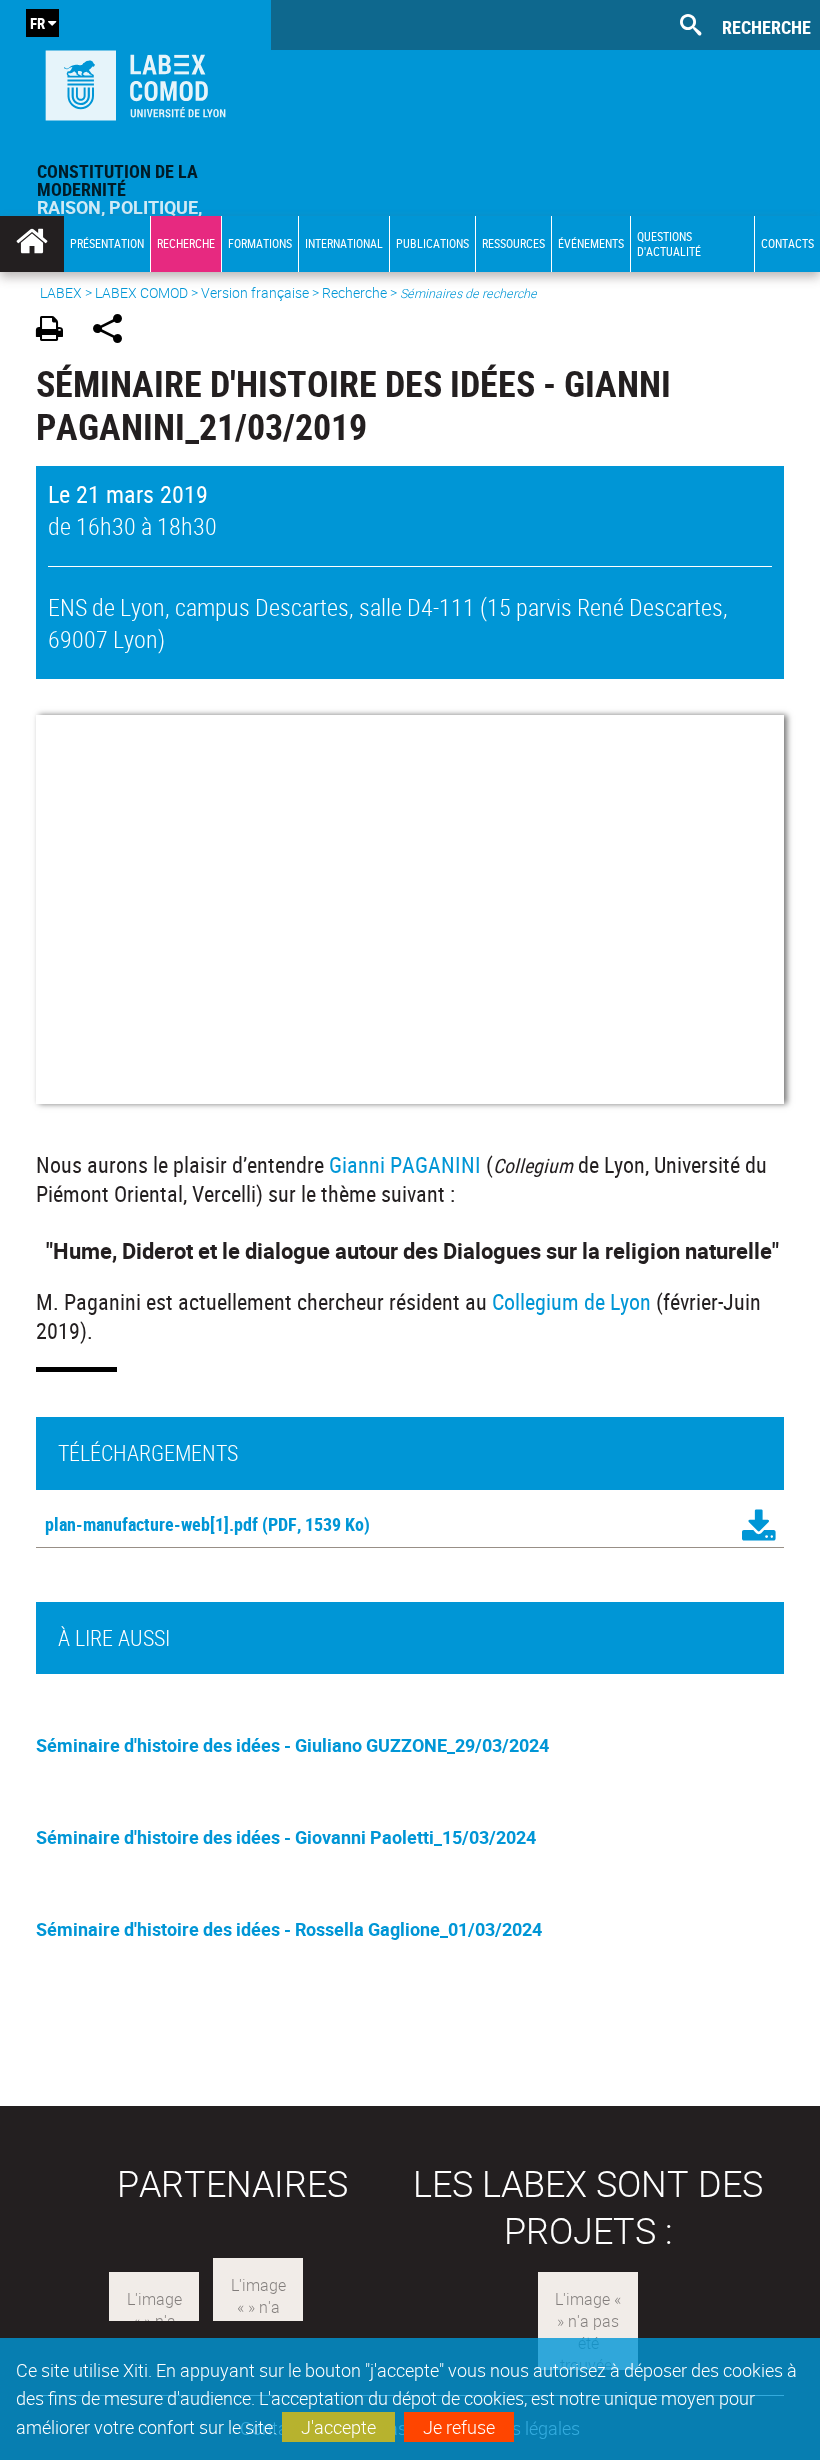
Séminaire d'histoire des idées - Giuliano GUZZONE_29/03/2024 (292, 1745)
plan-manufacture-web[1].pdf (151, 1524)
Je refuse (459, 2427)
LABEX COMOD (141, 292)
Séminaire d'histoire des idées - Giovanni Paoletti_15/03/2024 (286, 1837)
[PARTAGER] (114, 331)
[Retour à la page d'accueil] (135, 81)
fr (37, 23)
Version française (255, 292)
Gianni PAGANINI (405, 1164)
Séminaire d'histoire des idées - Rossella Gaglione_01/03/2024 (289, 1929)
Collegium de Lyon (571, 1301)
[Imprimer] (56, 331)
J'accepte (338, 2427)
